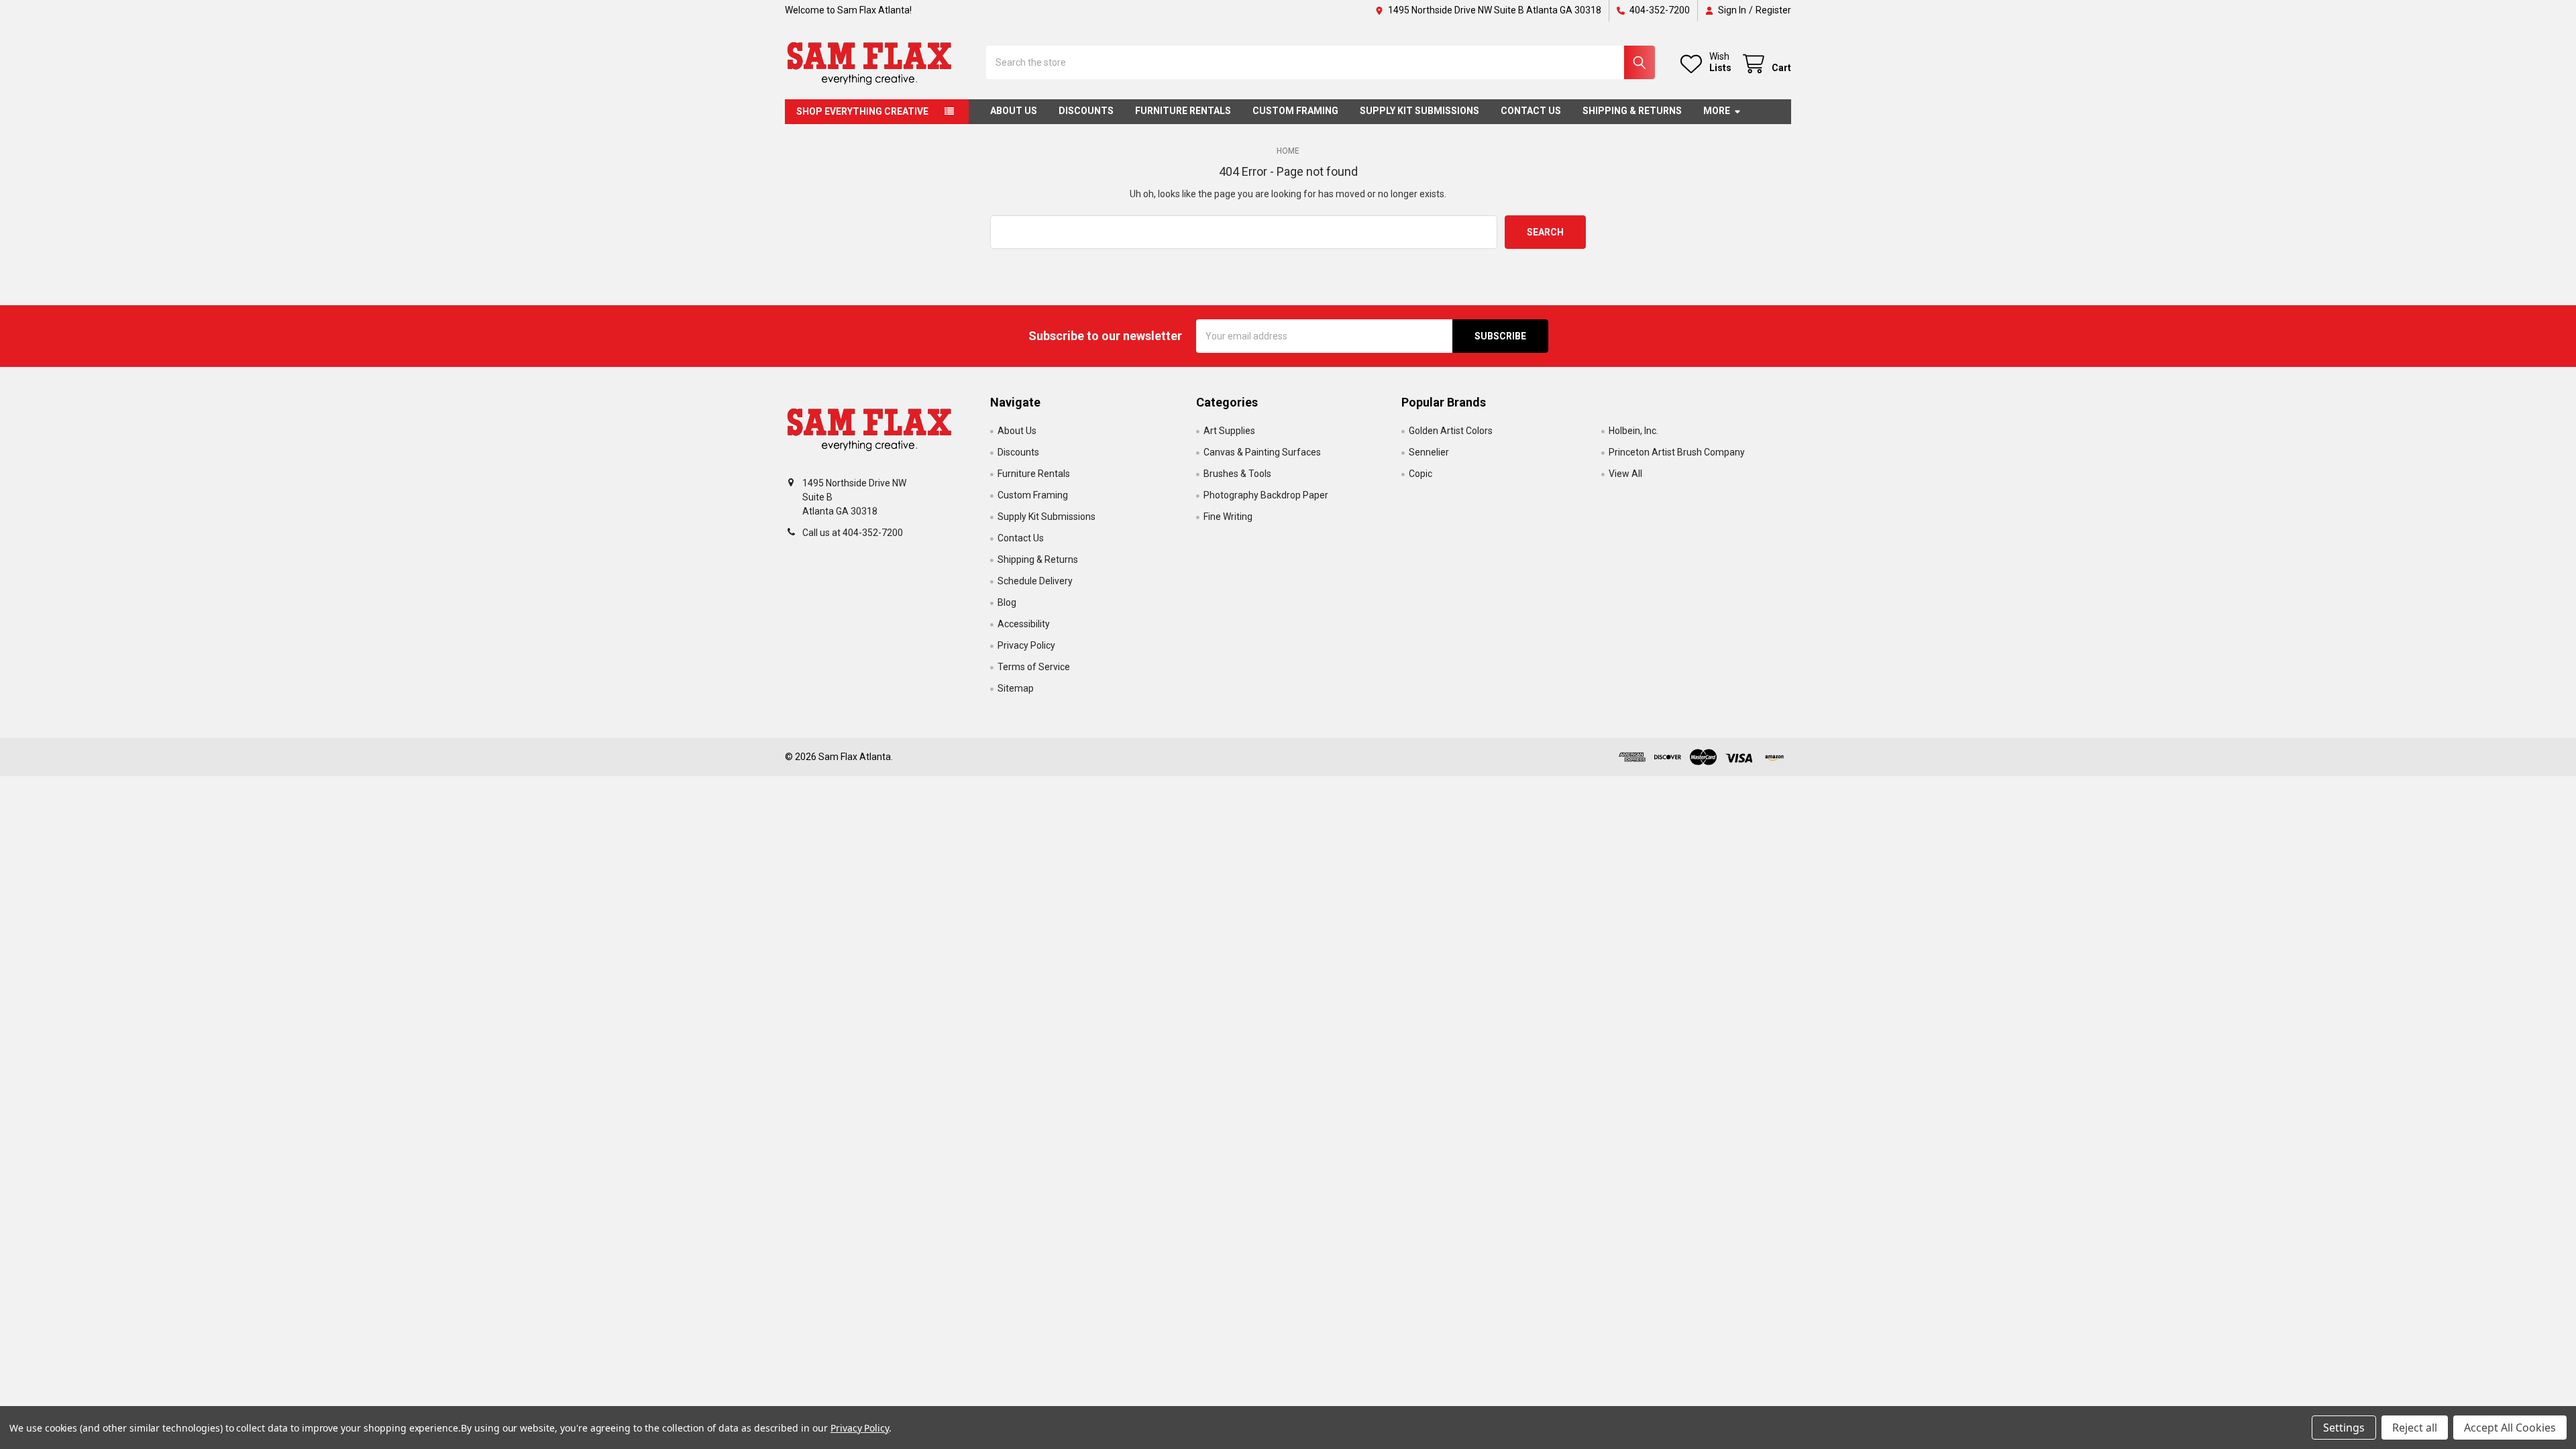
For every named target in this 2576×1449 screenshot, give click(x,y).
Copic (1420, 474)
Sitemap (1016, 688)
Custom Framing (1295, 111)
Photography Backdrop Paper (1266, 495)
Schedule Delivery (1035, 581)
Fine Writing (1228, 517)
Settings (2344, 1428)
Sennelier (1429, 452)
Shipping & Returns (1632, 111)
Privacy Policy (1026, 645)
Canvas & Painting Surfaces (1262, 452)
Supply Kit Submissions (1419, 111)
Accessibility (1024, 624)
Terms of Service (1034, 667)
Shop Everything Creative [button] (862, 111)
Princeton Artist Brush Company (1677, 452)
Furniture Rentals (1183, 111)
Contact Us (1531, 111)
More (1717, 111)
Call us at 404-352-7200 (853, 533)
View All (1625, 474)
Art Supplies (1229, 431)
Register (1773, 10)
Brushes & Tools (1237, 474)
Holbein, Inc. (1633, 431)
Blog (1007, 602)
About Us (1014, 111)
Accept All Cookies (2510, 1428)
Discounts (1086, 111)
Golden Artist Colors (1451, 431)
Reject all (2415, 1428)
